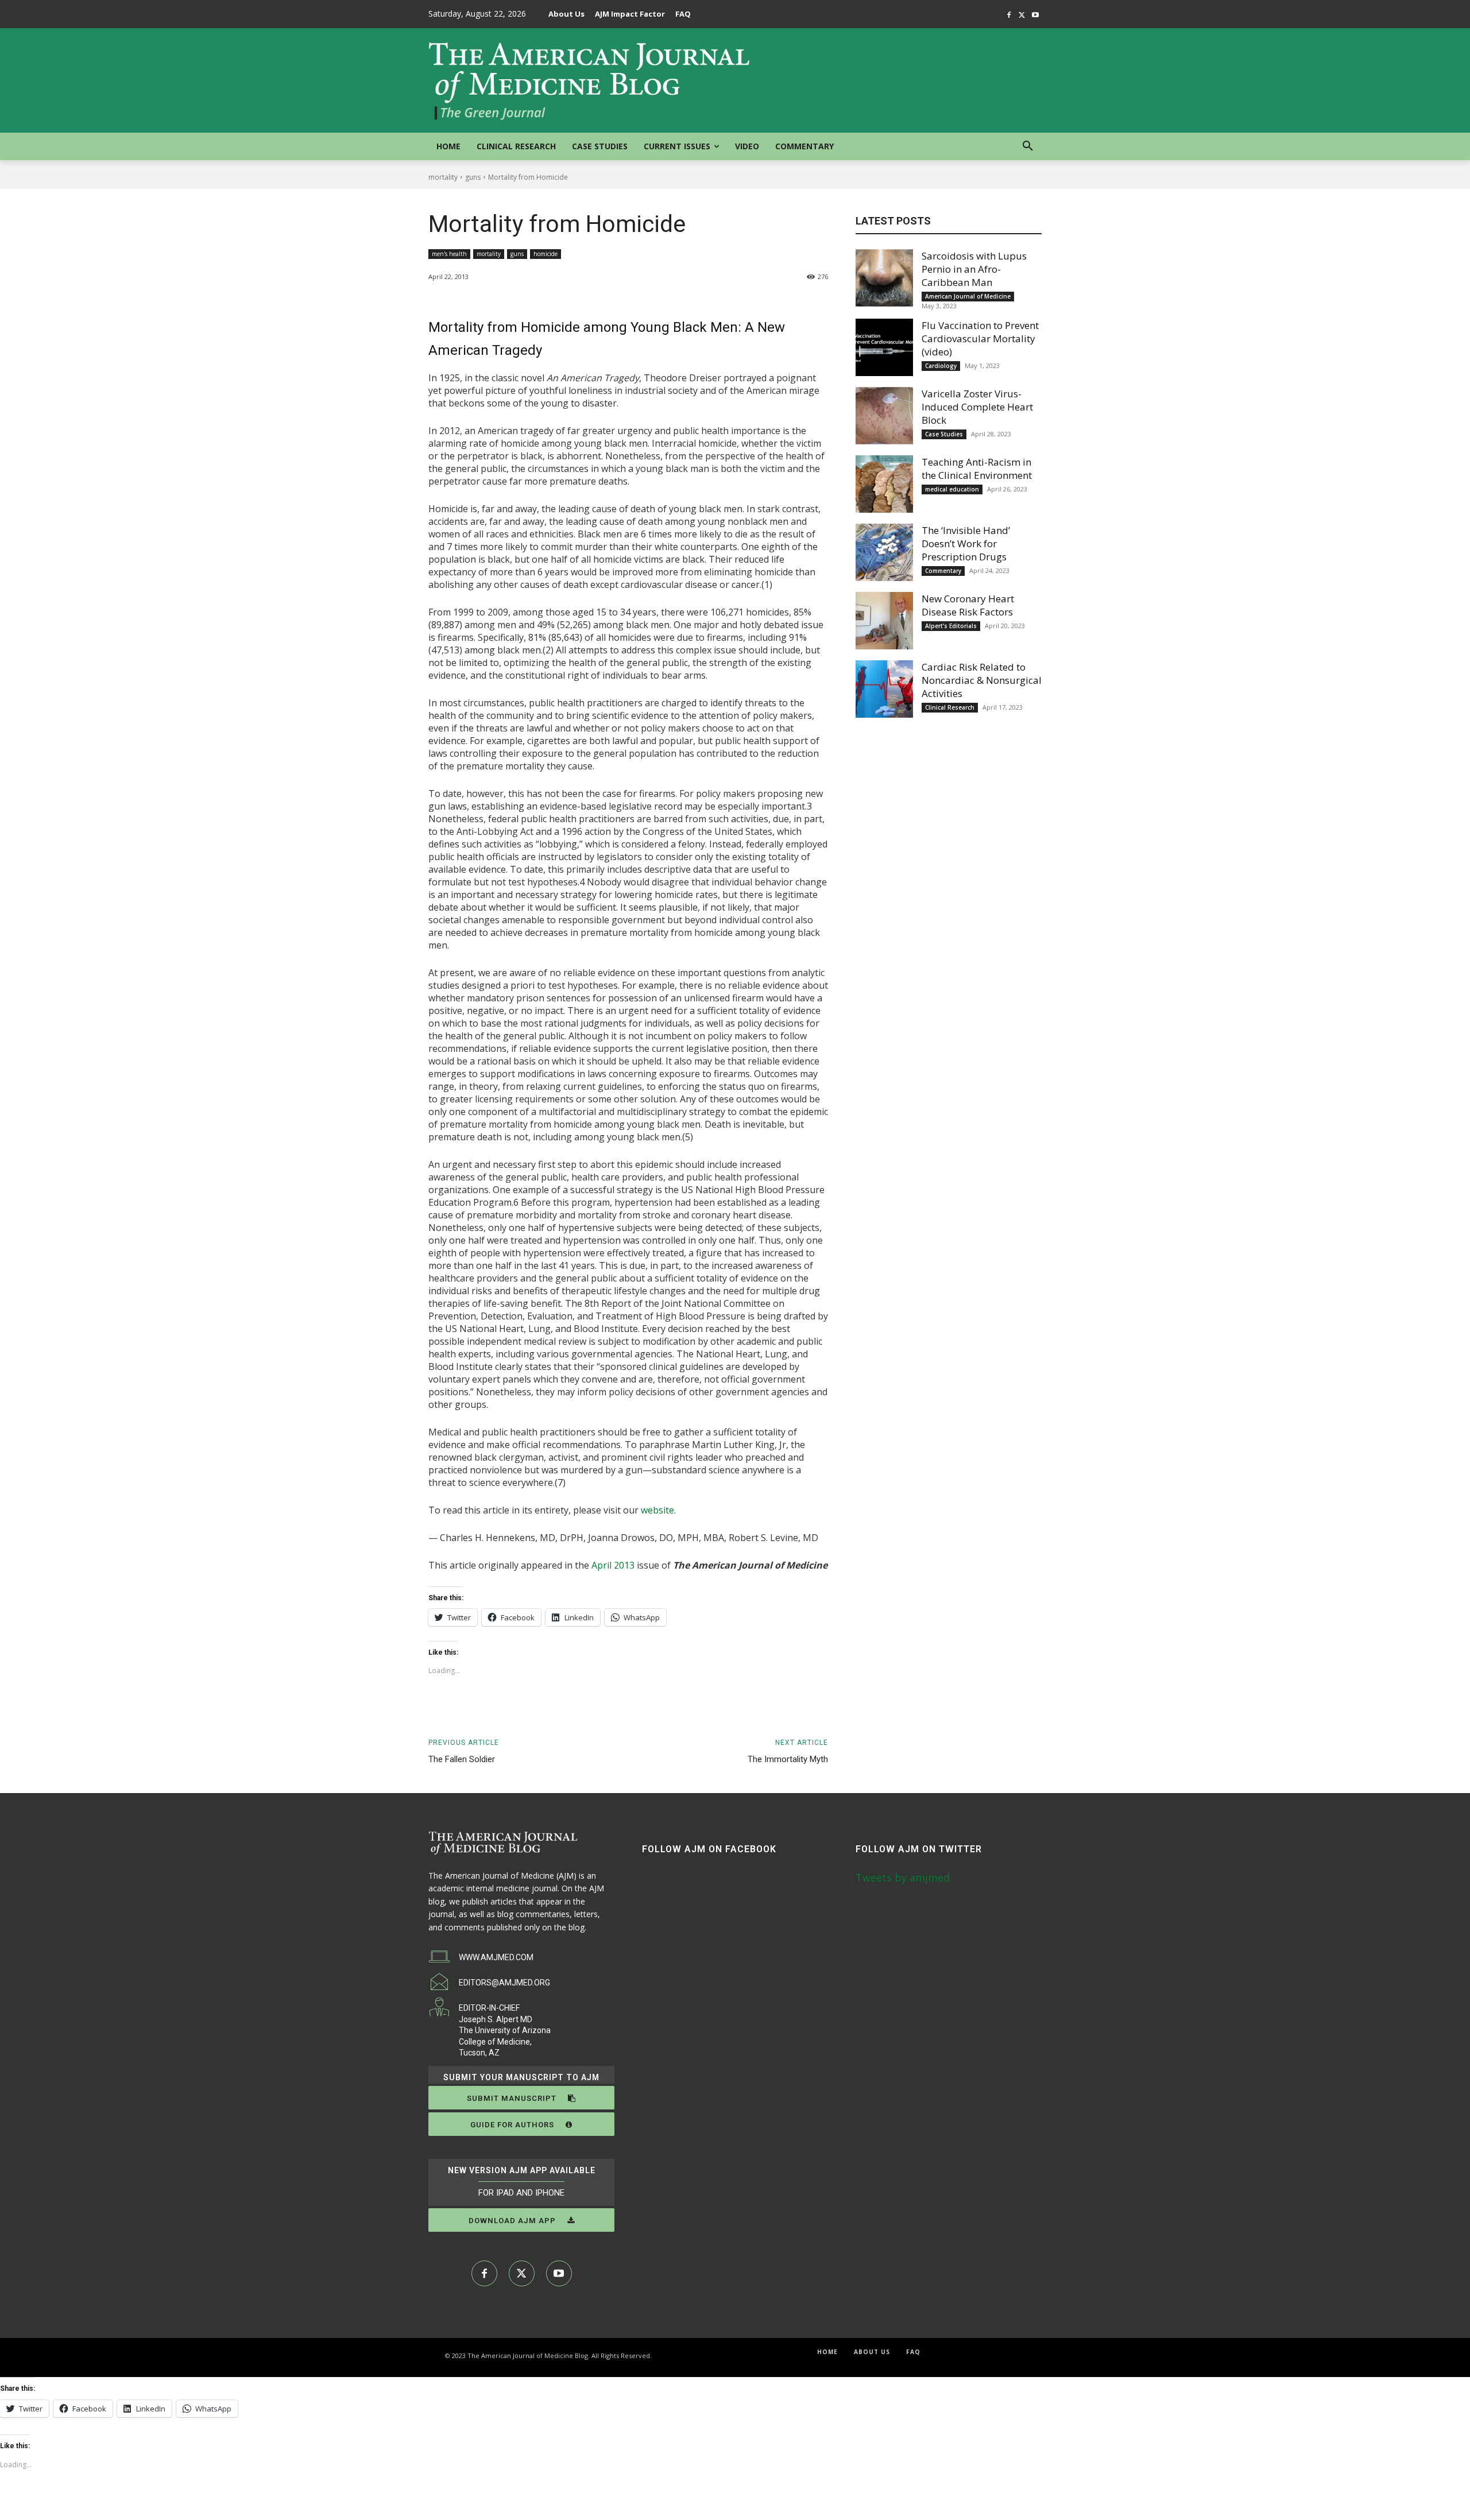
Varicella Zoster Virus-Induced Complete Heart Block (977, 407)
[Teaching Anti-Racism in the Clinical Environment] (884, 484)
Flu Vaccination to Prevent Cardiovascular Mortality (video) (980, 338)
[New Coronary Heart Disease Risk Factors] (884, 621)
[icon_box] (481, 1957)
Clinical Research (950, 707)
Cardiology (941, 366)
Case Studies (944, 434)
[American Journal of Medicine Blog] (590, 80)
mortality (443, 177)
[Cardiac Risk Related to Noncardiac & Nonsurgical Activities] (884, 689)
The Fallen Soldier (462, 1759)
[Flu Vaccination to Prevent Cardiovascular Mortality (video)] (884, 347)
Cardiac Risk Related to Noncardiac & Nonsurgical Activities (982, 680)
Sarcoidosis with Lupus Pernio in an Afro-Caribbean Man (974, 269)
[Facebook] (1009, 15)
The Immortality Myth (788, 1759)
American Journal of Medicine (968, 296)
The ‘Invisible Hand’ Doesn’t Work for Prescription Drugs (966, 543)
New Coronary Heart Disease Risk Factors (968, 605)
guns (473, 177)
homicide (546, 254)
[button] (1028, 146)
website (657, 1510)
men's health (449, 254)
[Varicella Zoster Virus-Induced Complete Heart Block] (884, 416)
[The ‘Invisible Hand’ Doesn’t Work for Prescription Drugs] (884, 552)
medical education (952, 489)
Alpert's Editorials (951, 626)
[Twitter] (1022, 15)
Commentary (943, 571)
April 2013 (613, 1565)
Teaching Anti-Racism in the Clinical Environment (977, 469)
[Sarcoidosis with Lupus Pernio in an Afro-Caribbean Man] (884, 278)
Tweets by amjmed (903, 1878)
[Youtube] (1035, 15)
